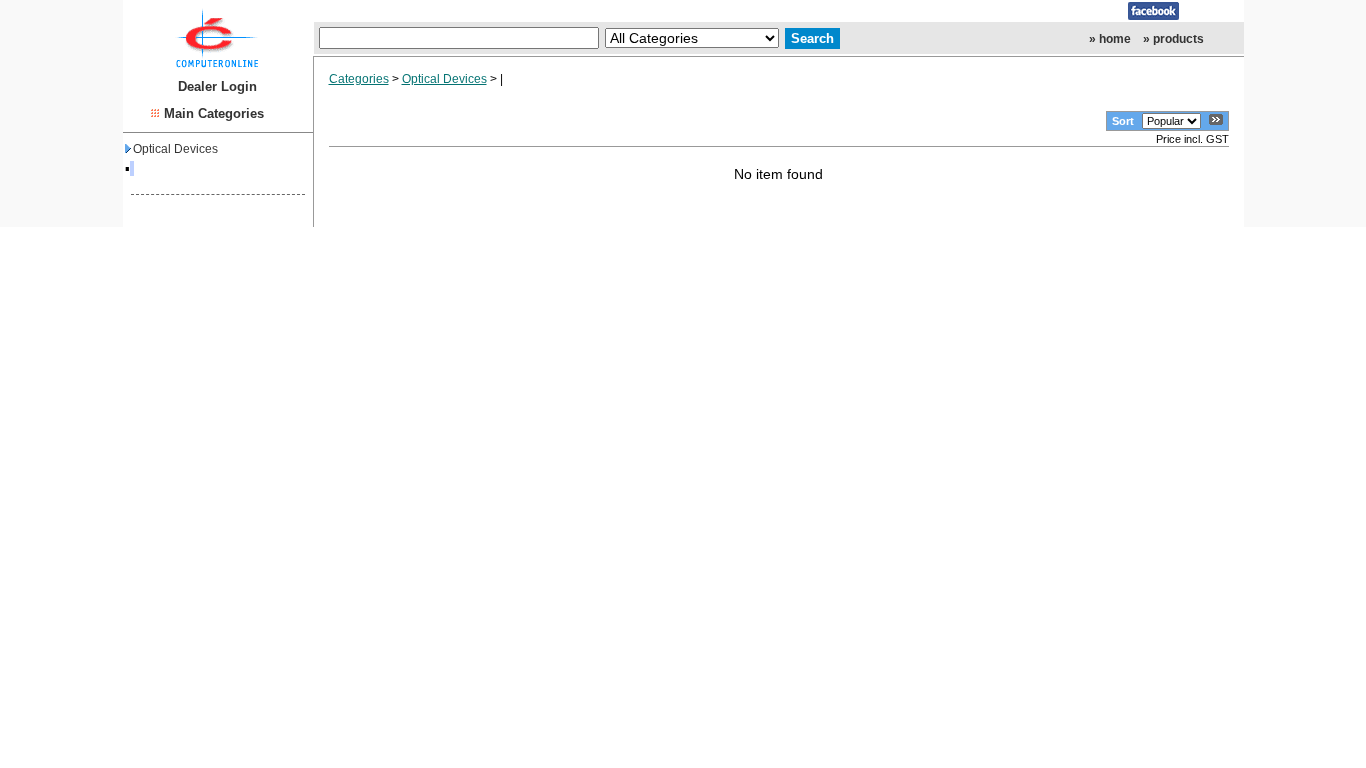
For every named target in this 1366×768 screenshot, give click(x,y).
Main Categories (214, 113)
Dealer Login (217, 86)
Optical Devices (175, 149)
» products (1173, 39)
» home (1110, 39)
